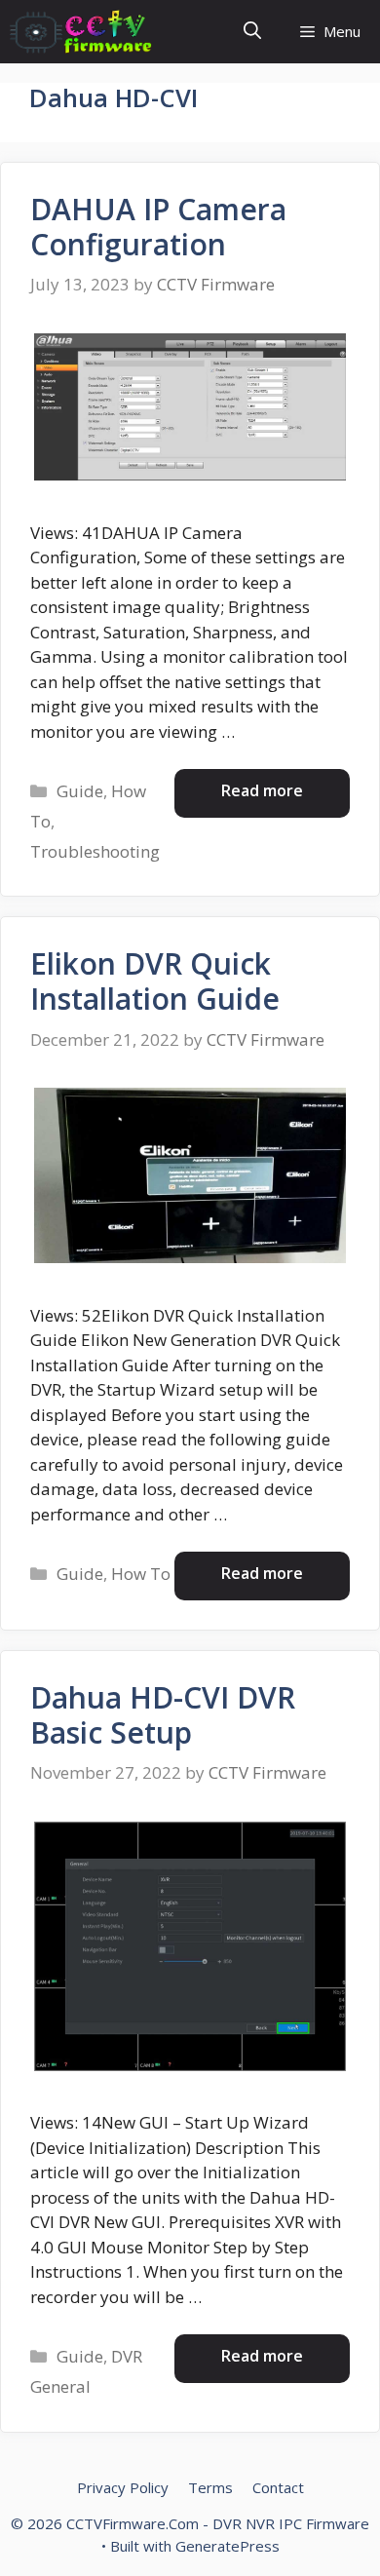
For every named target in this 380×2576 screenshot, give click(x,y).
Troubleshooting (95, 851)
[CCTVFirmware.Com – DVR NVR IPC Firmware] (81, 32)
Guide (80, 791)
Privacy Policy (123, 2487)
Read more (262, 790)
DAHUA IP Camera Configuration (158, 227)
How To (141, 1574)
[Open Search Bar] (252, 32)
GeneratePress (228, 2546)
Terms (210, 2487)
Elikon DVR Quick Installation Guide (155, 981)
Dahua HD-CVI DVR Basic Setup (163, 1715)
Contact (278, 2487)
